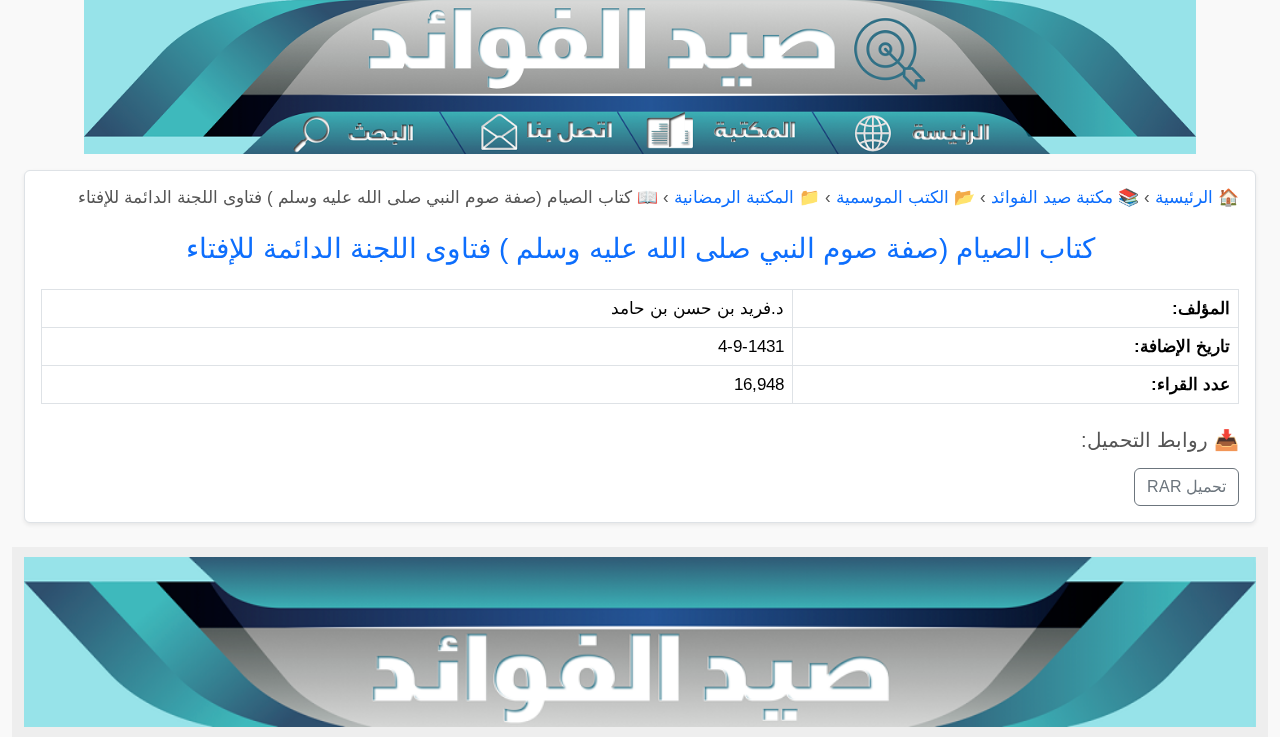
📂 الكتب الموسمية (905, 197)
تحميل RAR (1186, 486)
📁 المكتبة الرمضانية (747, 197)
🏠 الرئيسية (1197, 197)
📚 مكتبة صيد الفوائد (1065, 197)
